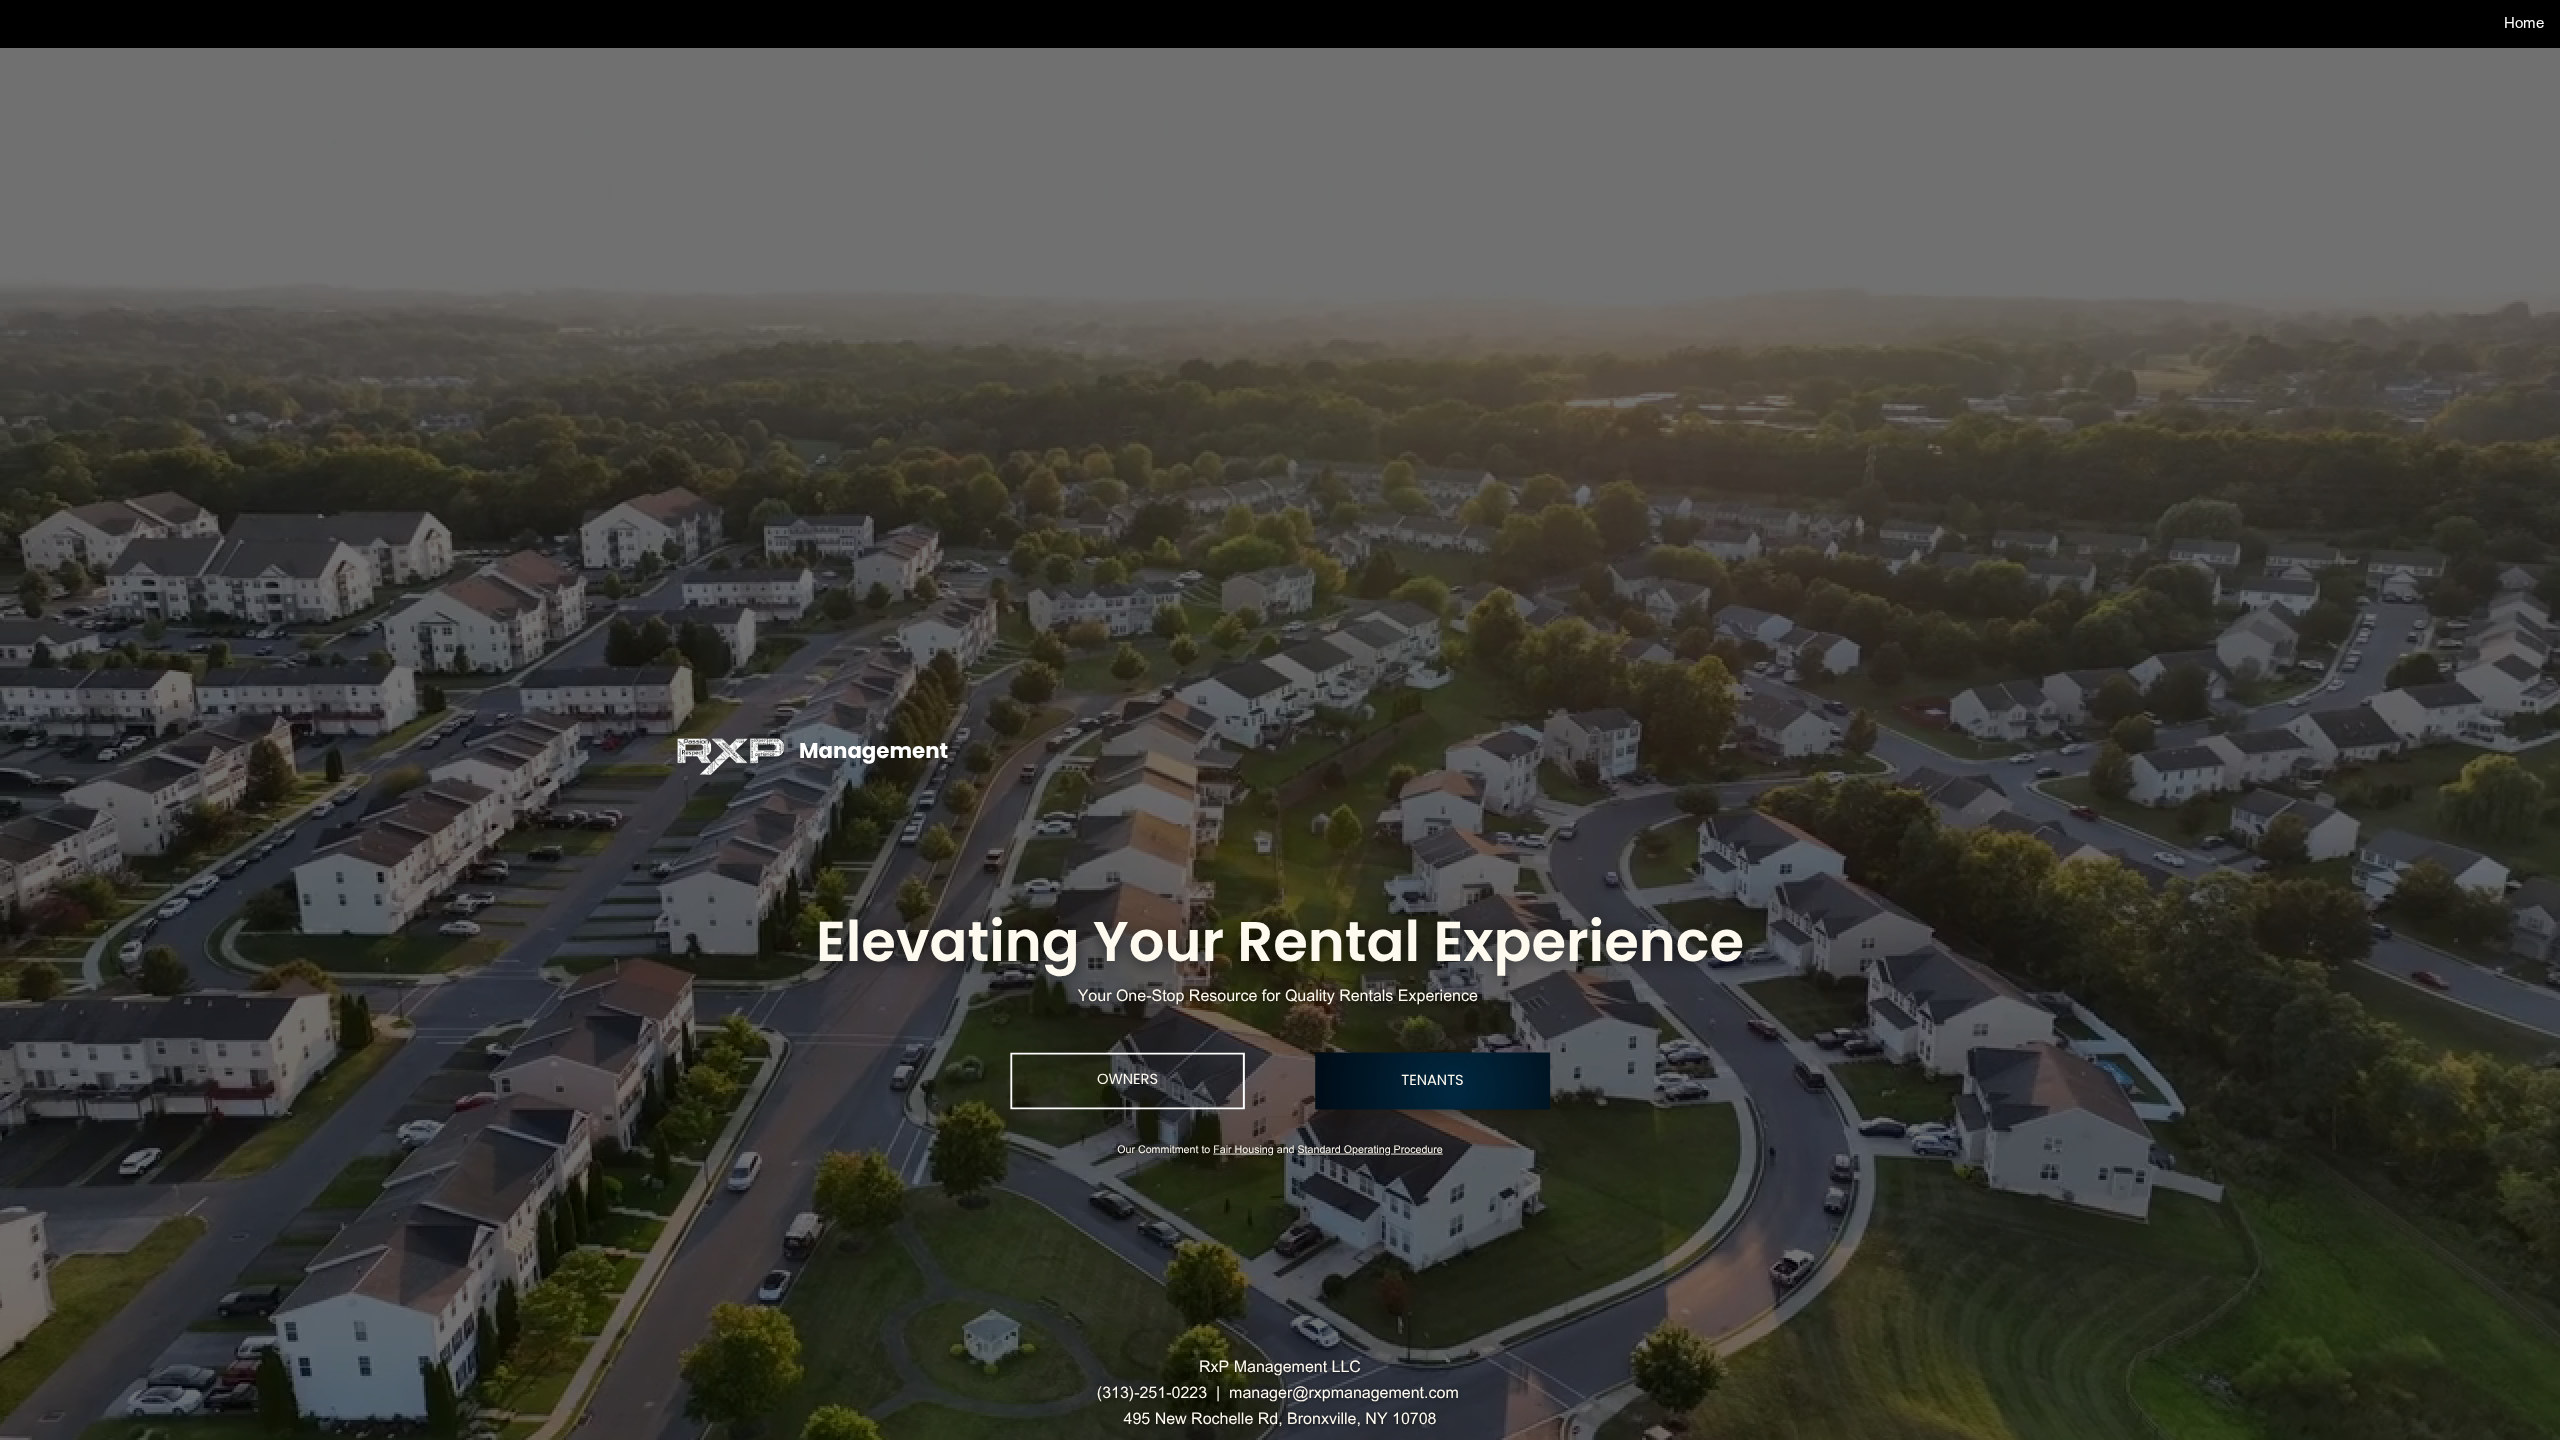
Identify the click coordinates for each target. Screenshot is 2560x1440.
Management (873, 751)
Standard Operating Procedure (1369, 1151)
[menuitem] (2524, 23)
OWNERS (1127, 1080)
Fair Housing (1243, 1151)
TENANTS (1432, 1081)
